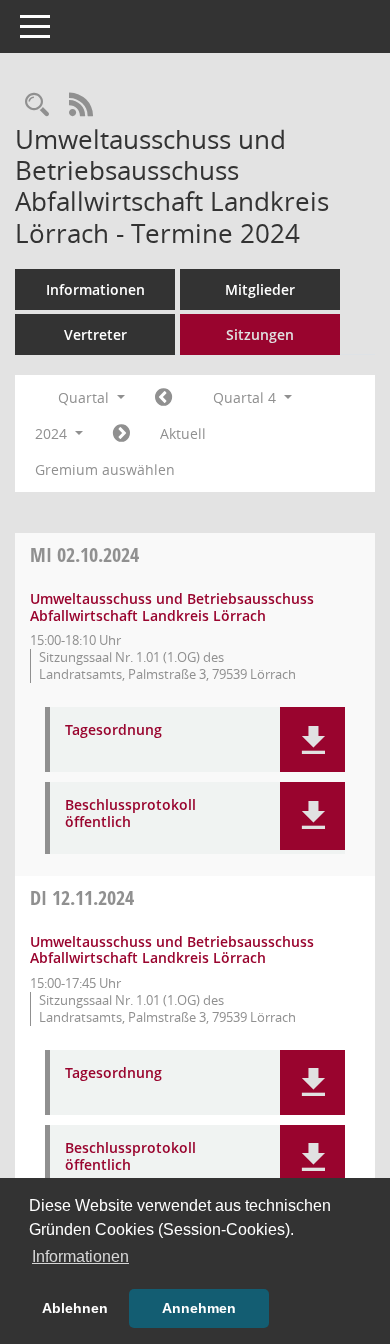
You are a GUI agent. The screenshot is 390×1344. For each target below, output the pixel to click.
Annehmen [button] (199, 1308)
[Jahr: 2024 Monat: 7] (163, 398)
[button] (312, 739)
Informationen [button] (80, 1256)
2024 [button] (53, 433)
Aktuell (183, 433)
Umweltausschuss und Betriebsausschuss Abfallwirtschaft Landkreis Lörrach (172, 607)
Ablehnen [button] (75, 1308)
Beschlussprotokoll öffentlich (130, 814)
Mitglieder (260, 289)
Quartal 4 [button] (246, 397)
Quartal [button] (85, 397)
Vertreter (95, 334)
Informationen (95, 289)
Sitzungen (260, 334)
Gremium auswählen (105, 469)
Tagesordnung (113, 730)
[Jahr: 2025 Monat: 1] (121, 434)
